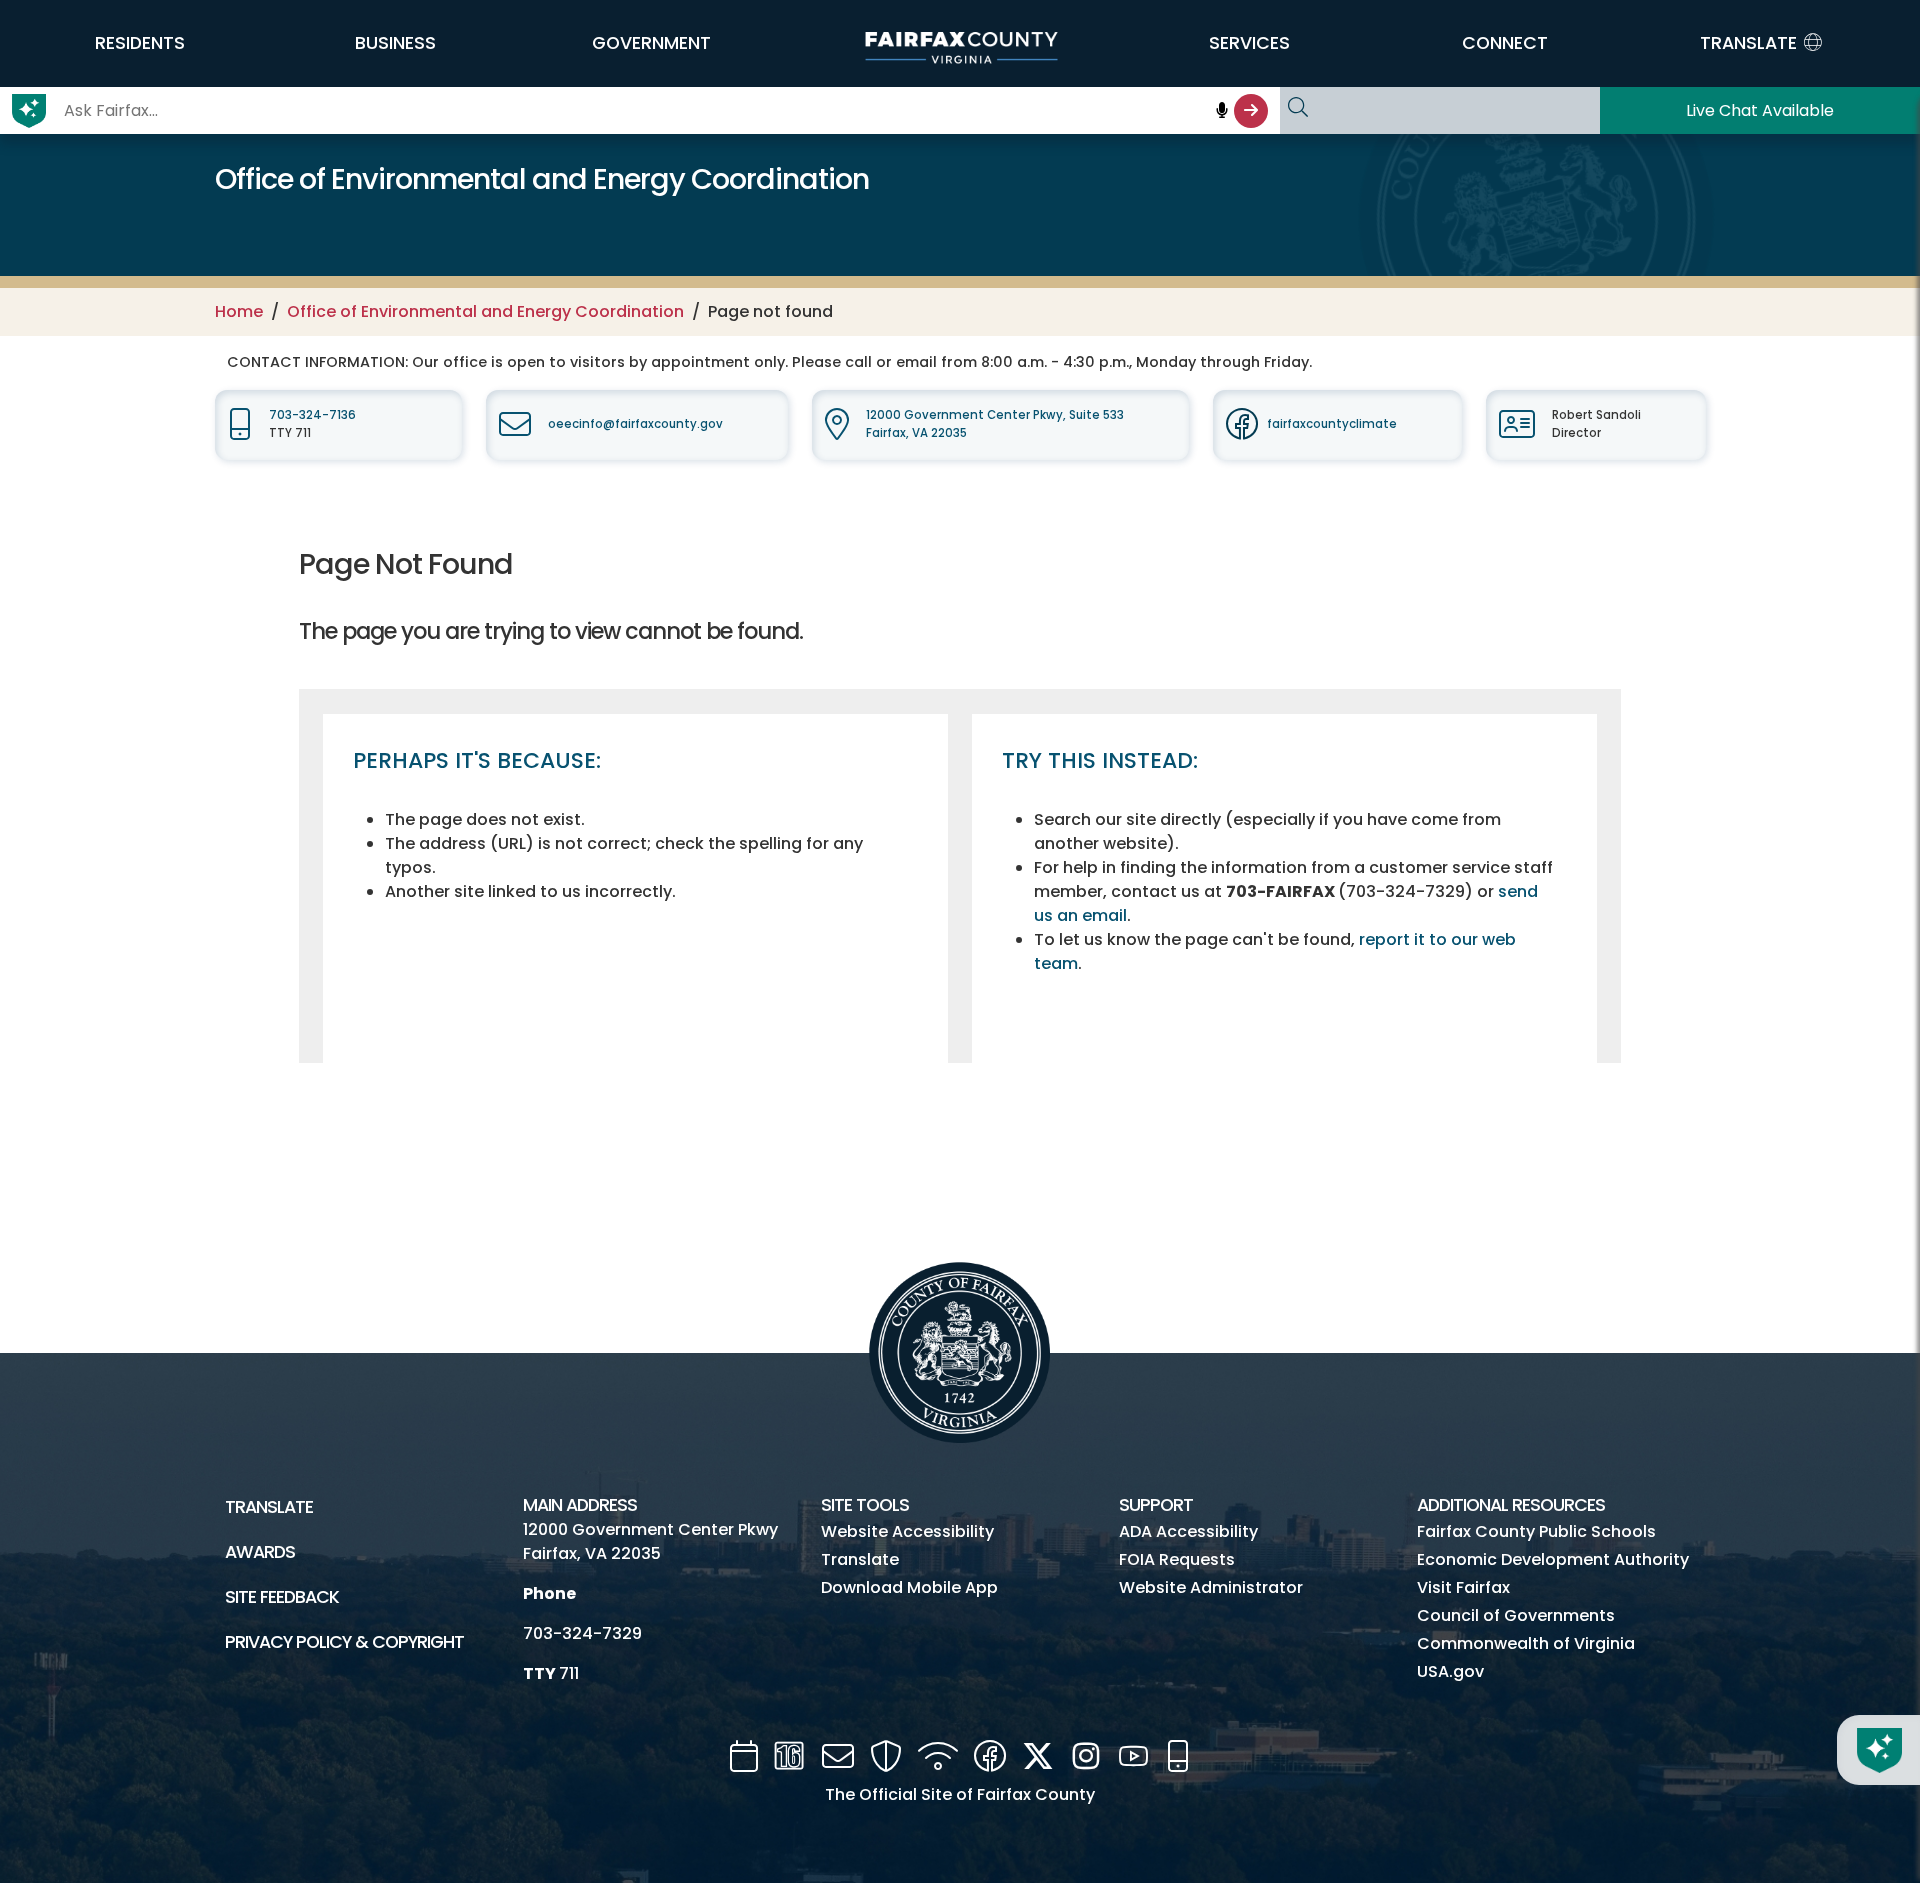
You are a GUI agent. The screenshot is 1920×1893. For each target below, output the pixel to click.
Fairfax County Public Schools (1536, 1531)
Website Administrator (1211, 1587)
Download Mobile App (909, 1587)
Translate (269, 1507)
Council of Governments (1516, 1615)
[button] (140, 43)
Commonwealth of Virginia (1526, 1643)
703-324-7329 (582, 1633)
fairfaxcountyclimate (1332, 424)
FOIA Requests (1177, 1559)
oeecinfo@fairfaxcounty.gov (635, 424)
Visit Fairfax (1463, 1587)
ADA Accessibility (1188, 1531)
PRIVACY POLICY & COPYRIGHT (344, 1642)
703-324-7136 (312, 415)
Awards (260, 1552)
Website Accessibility (907, 1531)
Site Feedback (282, 1597)
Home (239, 311)
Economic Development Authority (1553, 1559)
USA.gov (1450, 1671)
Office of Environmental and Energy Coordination (485, 311)
